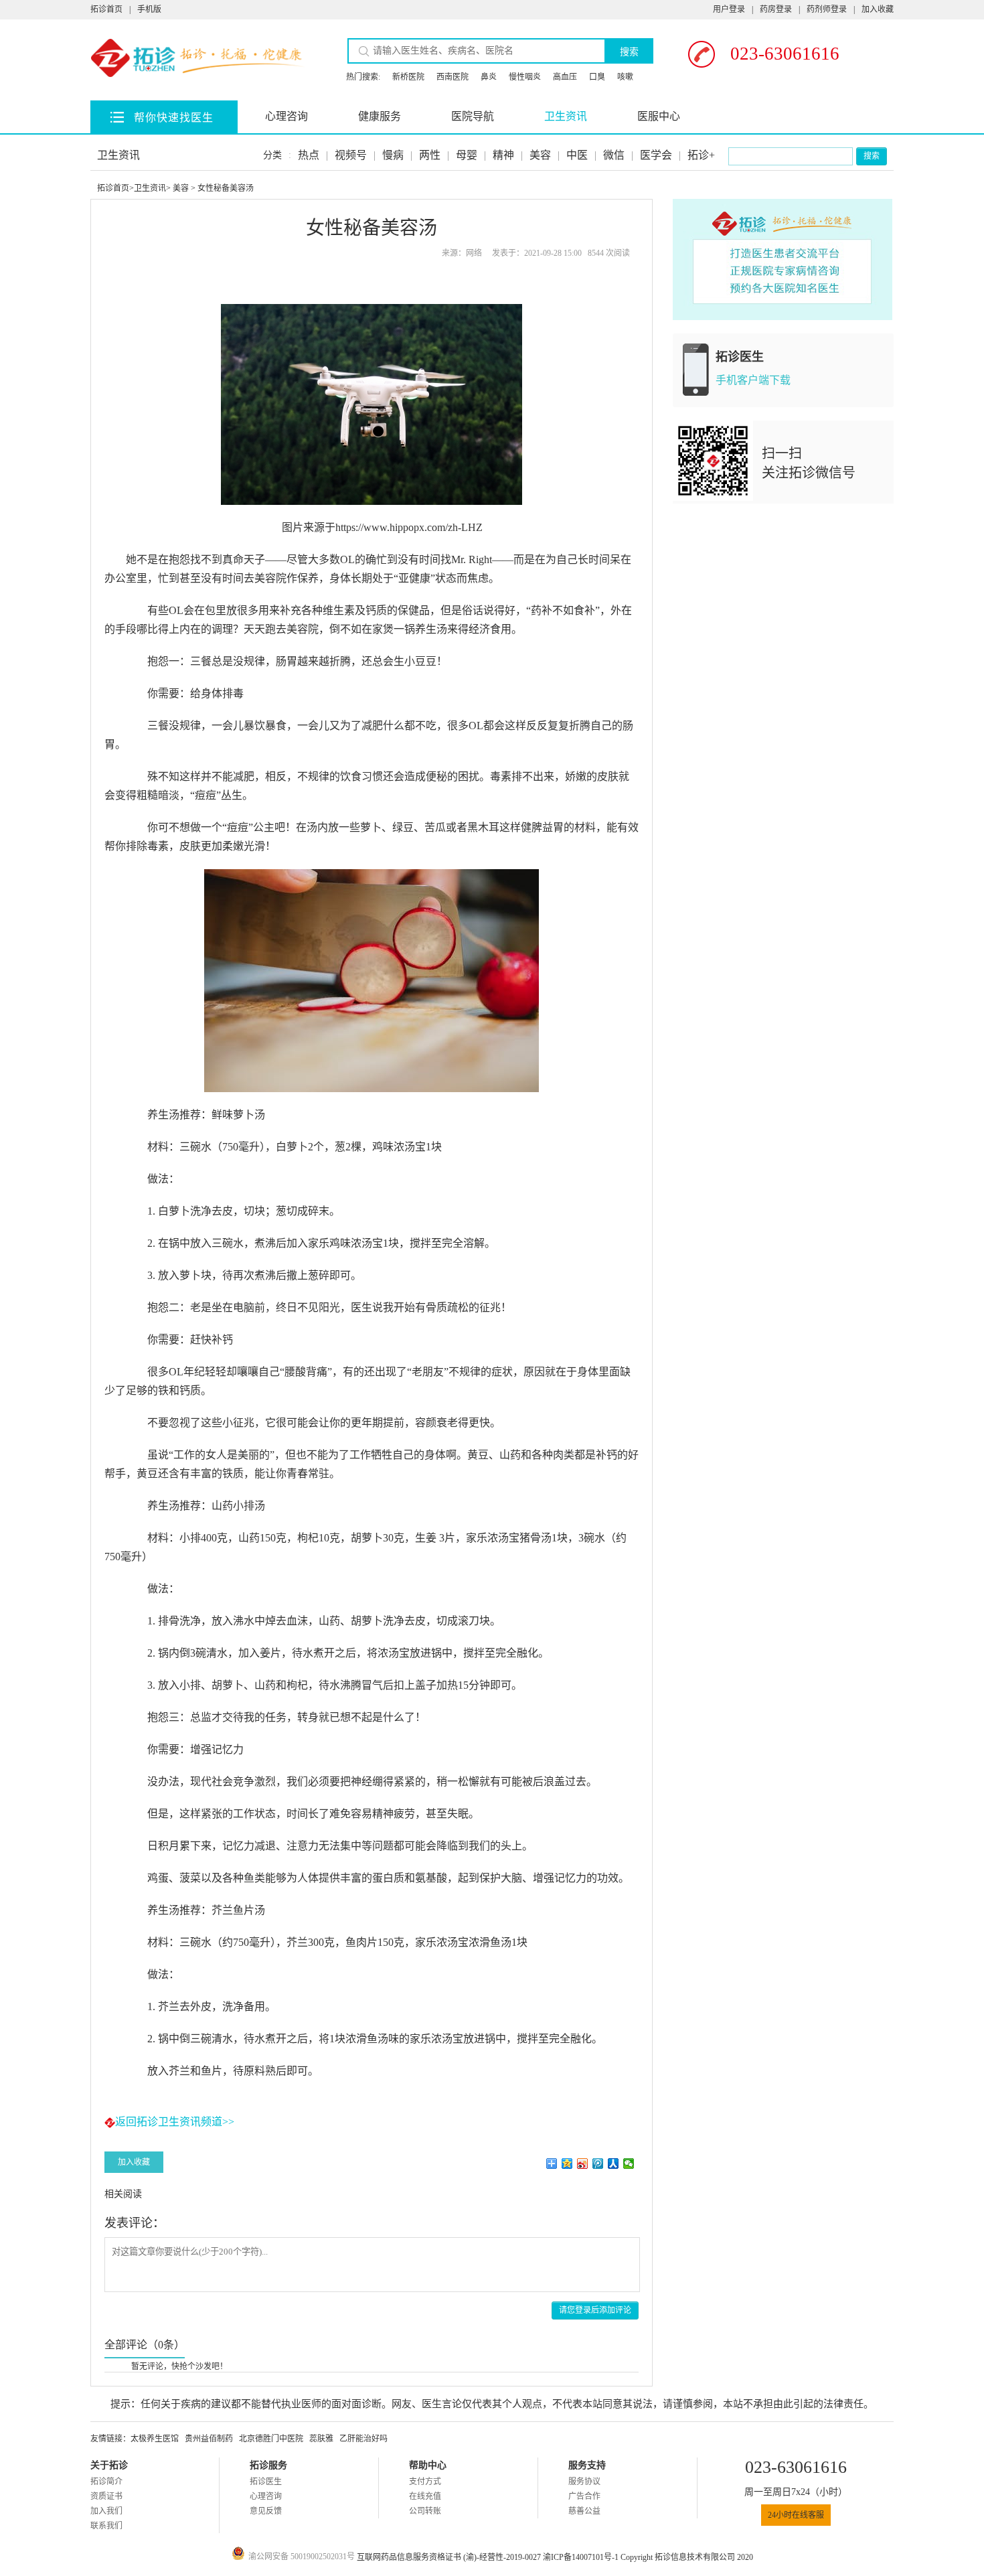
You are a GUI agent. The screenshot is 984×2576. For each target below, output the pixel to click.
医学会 (656, 155)
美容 (540, 155)
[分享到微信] (629, 2164)
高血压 (565, 77)
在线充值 (425, 2496)
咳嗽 (625, 77)
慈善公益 (584, 2511)
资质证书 (106, 2496)
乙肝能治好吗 (363, 2439)
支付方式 (425, 2482)
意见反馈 (266, 2511)
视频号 (351, 155)
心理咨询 (286, 116)
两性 (430, 155)
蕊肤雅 (321, 2439)
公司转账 (425, 2511)
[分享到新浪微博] (583, 2164)
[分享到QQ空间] (567, 2164)
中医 (577, 155)
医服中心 (659, 116)
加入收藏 (878, 9)
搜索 (629, 52)
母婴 (467, 155)
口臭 (597, 77)
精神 (503, 155)
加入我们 (106, 2511)
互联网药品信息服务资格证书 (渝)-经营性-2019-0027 (450, 2557)
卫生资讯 (566, 116)
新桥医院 (408, 77)
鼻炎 (489, 77)
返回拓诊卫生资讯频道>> (175, 2122)
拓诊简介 (106, 2482)
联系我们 (106, 2526)
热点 (309, 155)
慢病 (393, 155)
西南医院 (453, 77)
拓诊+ (701, 155)
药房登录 (776, 9)
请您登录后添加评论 (595, 2310)
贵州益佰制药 (209, 2439)
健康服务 (380, 116)
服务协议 (584, 2482)
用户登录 (729, 9)
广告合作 (584, 2496)
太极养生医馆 (155, 2439)
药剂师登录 (827, 9)
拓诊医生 (266, 2482)
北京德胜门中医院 (271, 2439)
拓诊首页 (106, 9)
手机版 (149, 9)
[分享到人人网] (613, 2164)
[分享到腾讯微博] (598, 2164)
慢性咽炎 (525, 77)
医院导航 (473, 116)
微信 (614, 155)
